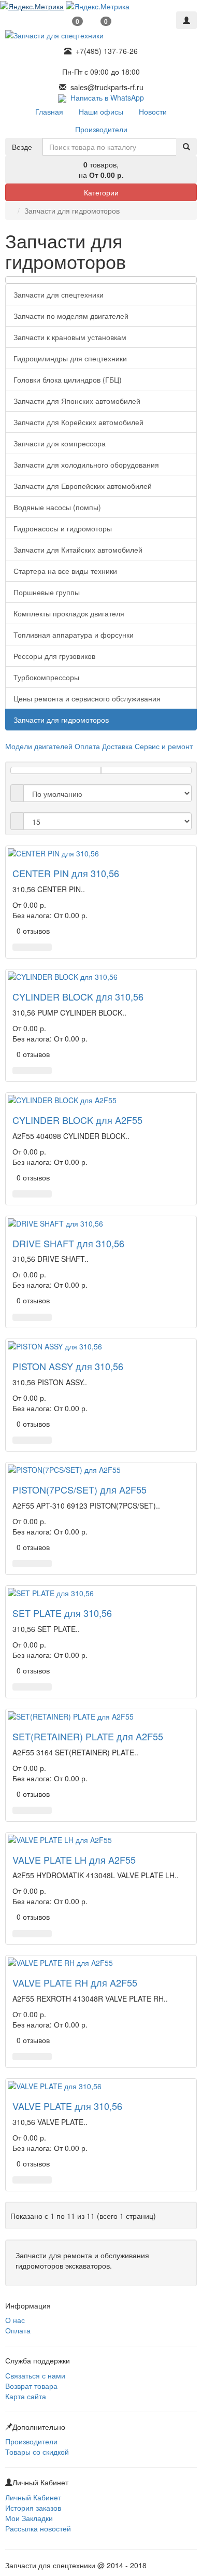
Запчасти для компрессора (60, 443)
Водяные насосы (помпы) (57, 507)
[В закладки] (32, 947)
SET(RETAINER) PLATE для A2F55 (88, 1736)
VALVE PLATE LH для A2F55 (74, 1860)
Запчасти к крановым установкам (70, 337)
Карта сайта (26, 2396)
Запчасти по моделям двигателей (71, 316)
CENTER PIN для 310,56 (66, 873)
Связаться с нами (35, 2375)
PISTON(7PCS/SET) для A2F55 (80, 1489)
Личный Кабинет (33, 2497)
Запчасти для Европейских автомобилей (83, 486)
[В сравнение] (45, 947)
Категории (101, 192)
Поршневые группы (47, 592)
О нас (15, 2320)
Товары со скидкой (37, 2452)
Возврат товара (31, 2386)
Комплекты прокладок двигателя (69, 613)
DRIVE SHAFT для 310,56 (68, 1243)
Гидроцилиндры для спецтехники (70, 358)
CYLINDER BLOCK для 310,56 (78, 996)
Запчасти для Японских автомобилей (77, 401)
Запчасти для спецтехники (59, 294)
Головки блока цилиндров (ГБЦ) (68, 379)
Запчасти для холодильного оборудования (86, 464)
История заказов (33, 2508)
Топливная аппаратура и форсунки (74, 635)
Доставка (117, 746)
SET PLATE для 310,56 (62, 1613)
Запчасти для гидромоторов (61, 720)
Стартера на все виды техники (65, 571)
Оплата (87, 746)
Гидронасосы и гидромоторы (63, 528)
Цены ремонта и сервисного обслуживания (87, 698)
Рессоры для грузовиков (54, 656)
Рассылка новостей (38, 2528)
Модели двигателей (39, 746)
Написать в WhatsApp (105, 97)
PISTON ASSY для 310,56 (68, 1366)
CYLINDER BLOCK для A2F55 (77, 1120)
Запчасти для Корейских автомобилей (78, 422)
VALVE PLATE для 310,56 (67, 2106)
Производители (31, 2441)
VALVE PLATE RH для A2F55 (75, 1982)
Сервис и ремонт (164, 746)
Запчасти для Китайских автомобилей (78, 550)
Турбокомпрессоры (46, 677)
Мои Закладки (29, 2518)
